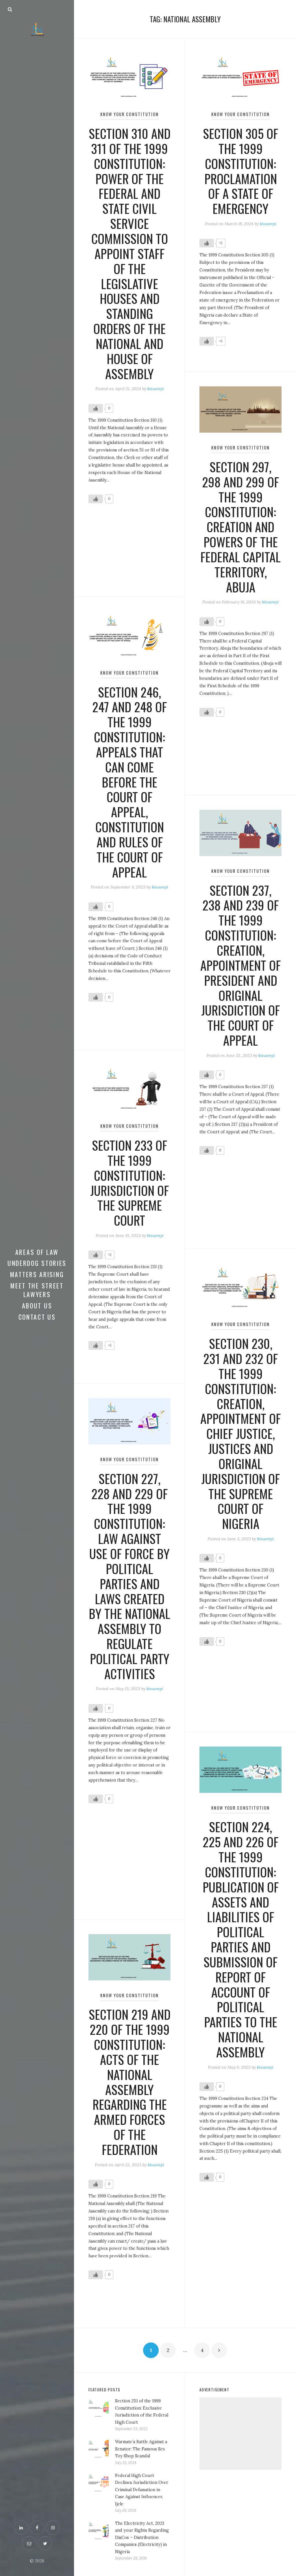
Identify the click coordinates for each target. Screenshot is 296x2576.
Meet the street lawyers (37, 1290)
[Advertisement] (240, 2434)
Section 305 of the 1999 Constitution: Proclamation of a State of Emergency (240, 171)
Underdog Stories (37, 1263)
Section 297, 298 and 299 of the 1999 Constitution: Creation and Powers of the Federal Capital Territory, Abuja (240, 527)
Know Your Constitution (129, 114)
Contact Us (37, 1317)
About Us (37, 1306)
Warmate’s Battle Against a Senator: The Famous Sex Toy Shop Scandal (141, 2449)
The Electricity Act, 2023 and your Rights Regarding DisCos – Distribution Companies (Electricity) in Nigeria (142, 2538)
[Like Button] (96, 408)
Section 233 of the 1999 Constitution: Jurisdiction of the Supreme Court (129, 1182)
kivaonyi (156, 389)
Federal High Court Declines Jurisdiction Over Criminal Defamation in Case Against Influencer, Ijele (142, 2490)
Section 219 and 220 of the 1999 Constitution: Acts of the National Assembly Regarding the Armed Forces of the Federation (130, 2082)
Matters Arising (37, 1274)
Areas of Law (37, 1252)
